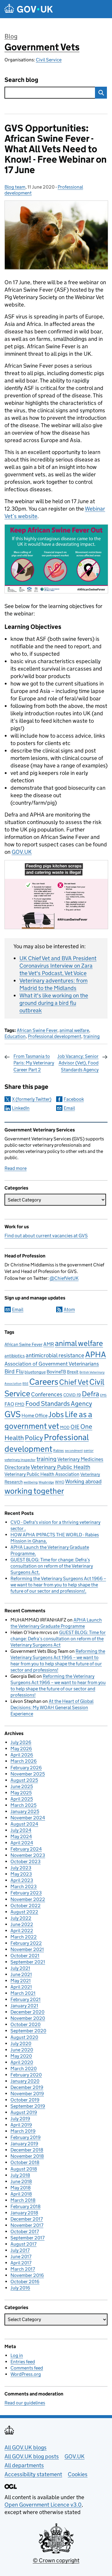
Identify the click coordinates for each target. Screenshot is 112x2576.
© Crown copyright (56, 2560)
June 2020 (22, 2050)
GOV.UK (22, 852)
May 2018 (21, 2188)
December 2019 (27, 2087)
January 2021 (24, 2006)
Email (69, 1108)
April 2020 (22, 2062)
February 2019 (26, 2137)
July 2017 (20, 2250)
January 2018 (24, 2213)
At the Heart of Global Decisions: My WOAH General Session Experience (52, 1707)
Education (15, 1036)
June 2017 (21, 2256)
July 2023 (21, 1868)
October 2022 (26, 1906)
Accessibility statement (33, 2474)
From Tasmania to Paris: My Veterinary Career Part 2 (34, 1063)
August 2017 (23, 2244)
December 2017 (27, 2219)
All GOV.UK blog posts (32, 2456)
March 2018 (23, 2200)
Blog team (15, 187)
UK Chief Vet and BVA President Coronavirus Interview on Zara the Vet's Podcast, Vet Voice (58, 966)
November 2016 (27, 2275)
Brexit (73, 1372)
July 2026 (21, 1742)
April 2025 (22, 1799)
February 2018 (26, 2206)
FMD (20, 1404)
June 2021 (21, 1974)
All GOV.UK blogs (26, 2447)
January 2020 (25, 2081)
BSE (25, 1384)
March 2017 (23, 2269)
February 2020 (26, 2075)
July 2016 (20, 2288)
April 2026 (22, 1755)
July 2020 (21, 2043)
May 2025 (21, 1793)
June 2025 (22, 1786)
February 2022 (26, 1943)
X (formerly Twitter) (32, 1099)
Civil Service (49, 60)
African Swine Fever (37, 1030)
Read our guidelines (25, 2403)
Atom (69, 1309)
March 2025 (23, 1805)
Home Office (34, 1416)
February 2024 (26, 1849)
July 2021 (20, 1968)
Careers (44, 1382)
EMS (103, 1395)
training (92, 1036)
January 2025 (25, 1811)
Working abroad (83, 1481)
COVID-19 (72, 1395)
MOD (65, 1427)
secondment (74, 1451)
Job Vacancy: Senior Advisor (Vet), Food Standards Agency (78, 1063)
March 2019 (23, 2131)
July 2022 (21, 1918)
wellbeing (31, 1482)
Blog (11, 36)
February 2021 (26, 1999)
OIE (75, 1427)
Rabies (59, 1450)
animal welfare (74, 1030)
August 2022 (24, 1912)
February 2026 (26, 1768)
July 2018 (20, 2175)
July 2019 (20, 2119)
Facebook (74, 1099)
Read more (16, 1168)
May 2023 (21, 1874)
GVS (13, 1414)
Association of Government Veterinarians (52, 1364)
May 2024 (21, 1836)
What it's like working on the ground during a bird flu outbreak (54, 1003)
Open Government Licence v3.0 (43, 2505)
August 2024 (24, 1824)
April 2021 (21, 1987)
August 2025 (24, 1780)
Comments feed (27, 2368)
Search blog (21, 80)
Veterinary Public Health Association (42, 1474)
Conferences (47, 1394)
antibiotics (15, 1356)
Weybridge (46, 1482)
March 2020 (24, 2069)
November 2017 (27, 2225)
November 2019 (27, 2094)
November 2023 (28, 1855)
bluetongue (35, 1372)
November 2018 (27, 2156)
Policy (34, 1438)
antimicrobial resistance (55, 1355)
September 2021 (28, 1962)
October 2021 (25, 1956)
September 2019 (28, 2106)
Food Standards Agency (59, 1403)
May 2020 (21, 2056)
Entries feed (23, 2362)
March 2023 (24, 1886)
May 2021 (21, 1981)
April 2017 (21, 2263)
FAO (9, 1404)
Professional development (55, 1036)
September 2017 (27, 2238)
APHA (96, 1354)
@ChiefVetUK (64, 1278)
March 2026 (24, 1761)
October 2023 (26, 1861)
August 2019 (24, 2112)
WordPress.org (26, 2374)
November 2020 (28, 2018)
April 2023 (22, 1880)
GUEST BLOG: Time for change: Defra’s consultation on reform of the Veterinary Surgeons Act (52, 1566)
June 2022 (22, 1924)
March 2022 (24, 1937)
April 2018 (21, 2194)
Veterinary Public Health (60, 1467)
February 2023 (26, 1893)
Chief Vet (74, 1382)
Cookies (78, 2474)
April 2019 (21, 2125)
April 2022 (22, 1931)
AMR (49, 1344)
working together (34, 1491)
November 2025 (28, 1774)
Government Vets (42, 47)
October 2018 (25, 2162)
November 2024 (28, 1818)
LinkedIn (21, 1108)
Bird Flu (14, 1371)
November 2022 (28, 1899)
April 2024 (22, 1843)
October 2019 (25, 2100)
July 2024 (21, 1830)
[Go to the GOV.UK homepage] (29, 9)
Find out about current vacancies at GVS (46, 1236)
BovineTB (56, 1372)
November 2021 (27, 1949)
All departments (24, 2465)
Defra (90, 1394)
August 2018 (24, 2169)
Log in (17, 2355)
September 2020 (28, 2031)
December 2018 (27, 2150)
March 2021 (23, 1993)
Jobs (56, 1414)
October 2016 (25, 2282)
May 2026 (21, 1749)
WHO (60, 1482)
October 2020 (26, 2024)
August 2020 (24, 2037)
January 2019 (24, 2144)
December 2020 (27, 2012)
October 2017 (25, 2231)
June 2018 (21, 2181)
